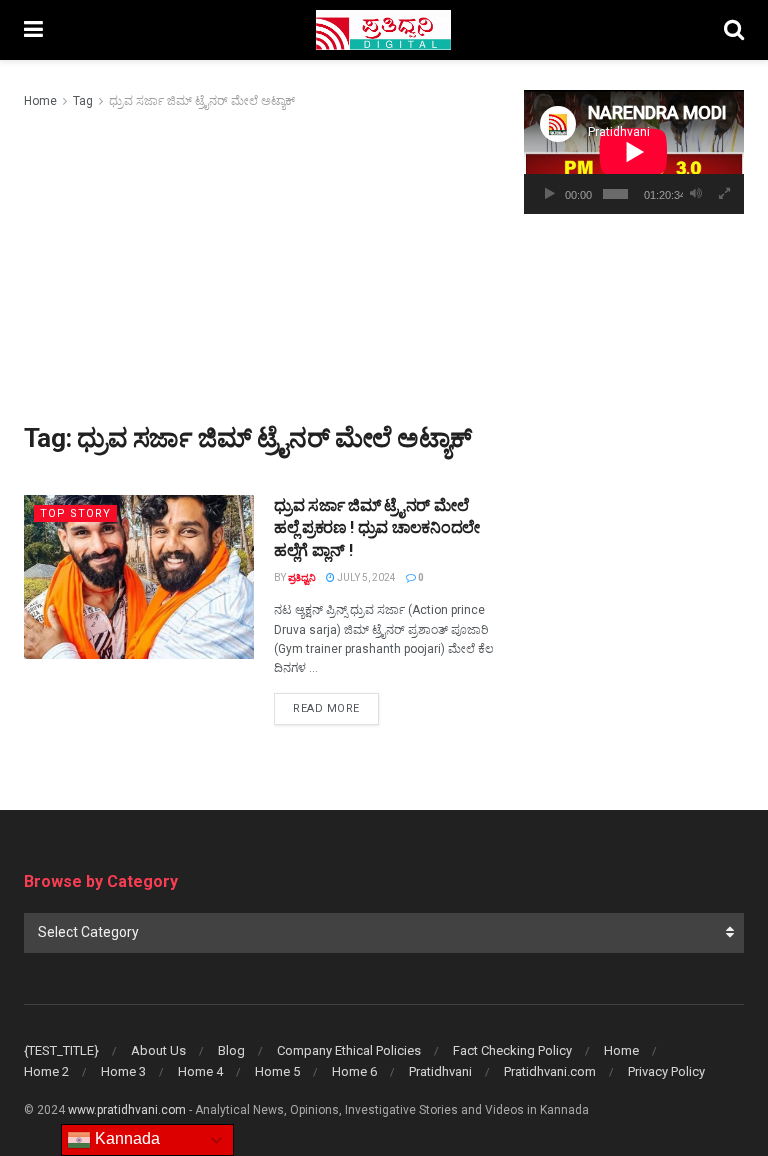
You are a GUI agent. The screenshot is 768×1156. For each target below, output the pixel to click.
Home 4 (200, 1071)
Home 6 (354, 1071)
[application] (634, 152)
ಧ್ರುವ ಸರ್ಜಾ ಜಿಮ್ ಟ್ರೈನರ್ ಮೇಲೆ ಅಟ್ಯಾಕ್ (202, 101)
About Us (158, 1050)
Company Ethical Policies (349, 1050)
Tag (83, 101)
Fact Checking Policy (512, 1050)
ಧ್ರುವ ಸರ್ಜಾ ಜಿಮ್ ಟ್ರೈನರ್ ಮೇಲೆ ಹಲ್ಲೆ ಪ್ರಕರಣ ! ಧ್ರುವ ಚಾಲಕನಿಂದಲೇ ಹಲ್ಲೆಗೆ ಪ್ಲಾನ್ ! (377, 528)
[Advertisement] (259, 262)
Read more (336, 708)
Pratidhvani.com (550, 1071)
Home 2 (46, 1071)
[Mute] (696, 194)
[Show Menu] (33, 30)
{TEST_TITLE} (61, 1050)
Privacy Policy (666, 1071)
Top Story (75, 513)
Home (40, 101)
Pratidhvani (440, 1071)
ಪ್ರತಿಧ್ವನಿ (302, 577)
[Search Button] (734, 30)
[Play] (550, 194)
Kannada (125, 1138)
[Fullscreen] (725, 194)
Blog (231, 1050)
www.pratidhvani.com (127, 1110)
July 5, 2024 (365, 577)
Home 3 (123, 1071)
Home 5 (277, 1071)
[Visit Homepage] (383, 30)
